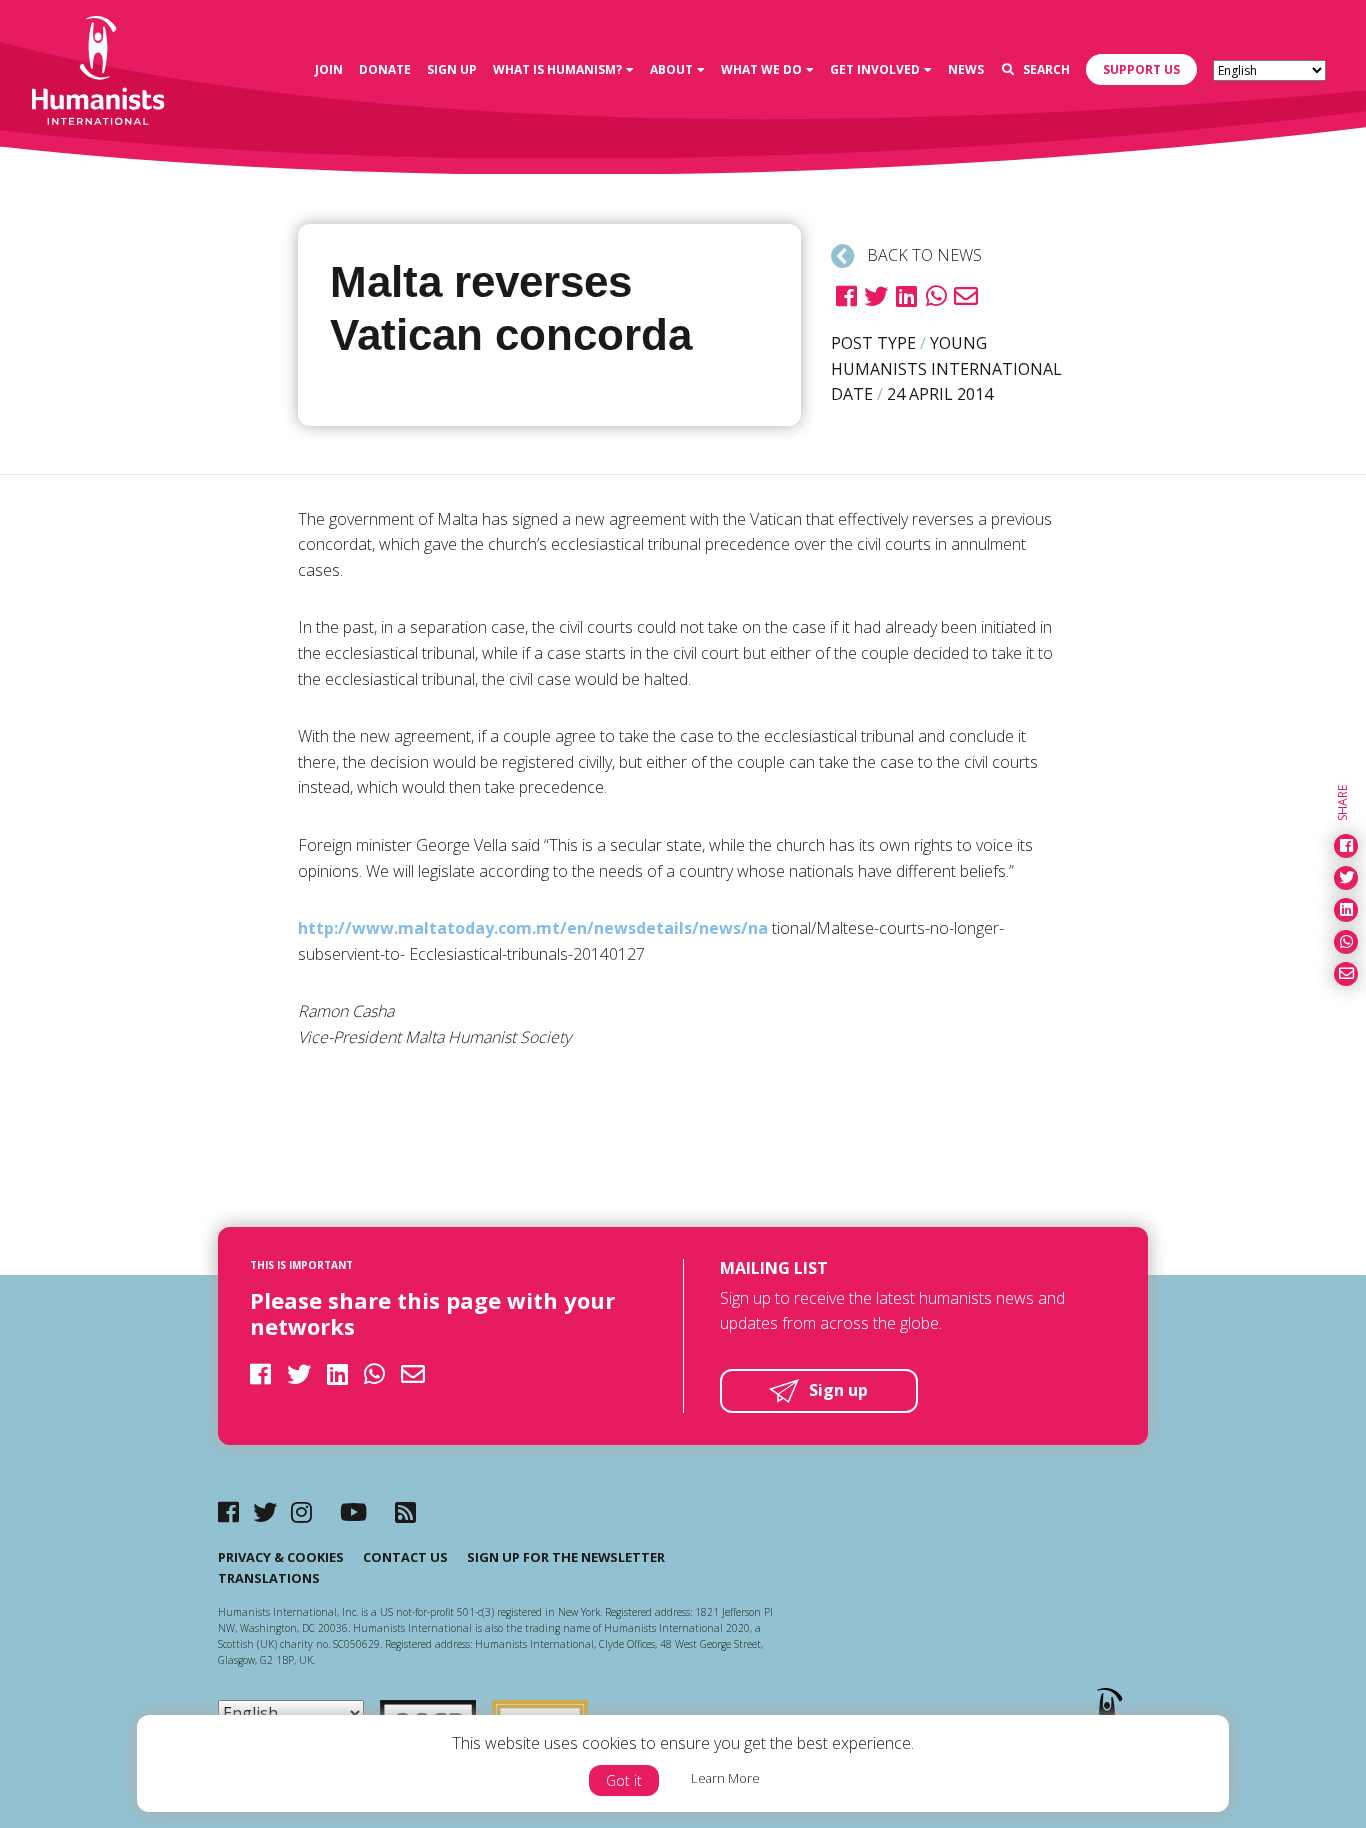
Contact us (405, 1557)
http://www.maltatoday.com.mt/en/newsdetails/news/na (533, 928)
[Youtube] (353, 1511)
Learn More (725, 1778)
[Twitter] (265, 1511)
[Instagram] (301, 1511)
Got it (624, 1780)
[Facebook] (228, 1511)
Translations (269, 1578)
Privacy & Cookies (281, 1557)
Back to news (922, 255)
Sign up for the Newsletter (566, 1557)
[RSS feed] (405, 1511)
